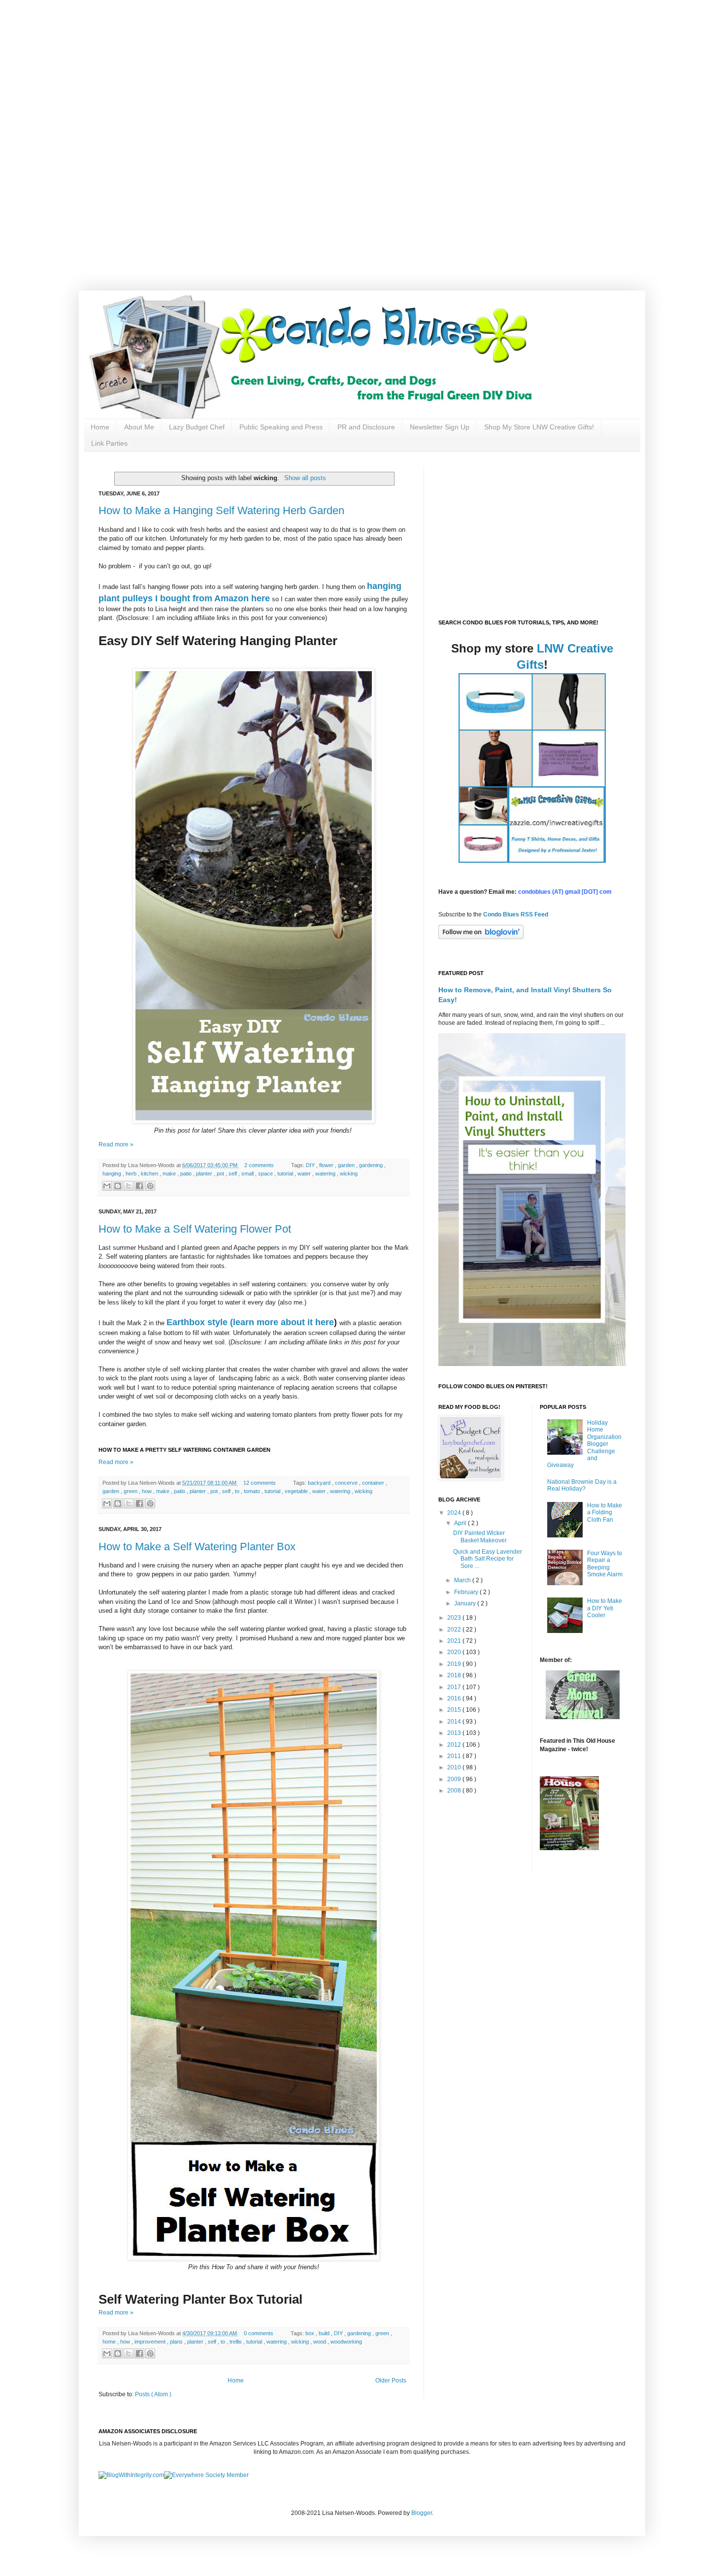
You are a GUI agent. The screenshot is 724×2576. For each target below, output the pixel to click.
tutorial (286, 1174)
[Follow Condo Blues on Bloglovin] (481, 937)
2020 (455, 1652)
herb (132, 1174)
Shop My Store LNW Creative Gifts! (539, 427)
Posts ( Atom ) (153, 2394)
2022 (455, 1630)
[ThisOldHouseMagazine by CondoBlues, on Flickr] (569, 1848)
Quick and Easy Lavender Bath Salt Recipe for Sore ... (488, 1559)
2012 (455, 1745)
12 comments (260, 1483)
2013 (455, 1733)
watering (326, 1174)
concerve (347, 1483)
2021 (455, 1641)
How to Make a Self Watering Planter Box (197, 1547)
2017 (455, 1687)
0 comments (259, 2333)
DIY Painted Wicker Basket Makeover (480, 1536)
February (467, 1592)
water (305, 1174)
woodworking (346, 2342)
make (170, 1174)
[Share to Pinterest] (150, 1186)
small (248, 1174)
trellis (236, 2342)
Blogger (422, 2513)
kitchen (150, 1174)
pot (221, 1174)
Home (100, 427)
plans (177, 2342)
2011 (455, 1756)
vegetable (297, 1491)
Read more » (116, 1144)
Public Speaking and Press (281, 427)
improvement (151, 2342)
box (311, 2333)
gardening (372, 1165)
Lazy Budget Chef (197, 427)
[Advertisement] (315, 69)
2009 (455, 1779)
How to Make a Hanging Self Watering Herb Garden (221, 510)
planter (205, 1174)
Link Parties (109, 443)
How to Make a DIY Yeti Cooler (605, 1608)
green (131, 1491)
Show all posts (305, 478)
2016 (455, 1698)
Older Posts (391, 2380)
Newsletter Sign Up (440, 427)
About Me (139, 427)
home (110, 2342)
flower (327, 1165)
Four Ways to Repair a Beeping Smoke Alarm (605, 1564)
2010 (455, 1767)
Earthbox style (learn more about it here (250, 1322)
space (266, 1174)
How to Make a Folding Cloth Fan (605, 1513)
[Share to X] (129, 1186)
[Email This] (107, 1186)
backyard (320, 1483)
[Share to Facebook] (139, 1186)
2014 (455, 1722)
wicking (349, 1174)
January (466, 1603)
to (238, 1491)
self (233, 1174)
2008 (455, 1791)
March (463, 1580)
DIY (311, 1165)
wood (320, 2342)
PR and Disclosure (366, 427)
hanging (113, 1174)
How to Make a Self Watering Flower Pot (195, 1229)
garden (347, 1165)
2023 (455, 1618)
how (148, 1491)
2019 (455, 1664)
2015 (455, 1710)
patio (187, 1174)
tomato (253, 1491)
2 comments (260, 1165)
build (325, 2333)
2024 (455, 1513)
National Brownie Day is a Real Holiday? (582, 1485)
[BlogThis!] (118, 1186)
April (461, 1523)
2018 (455, 1675)
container (374, 1483)
